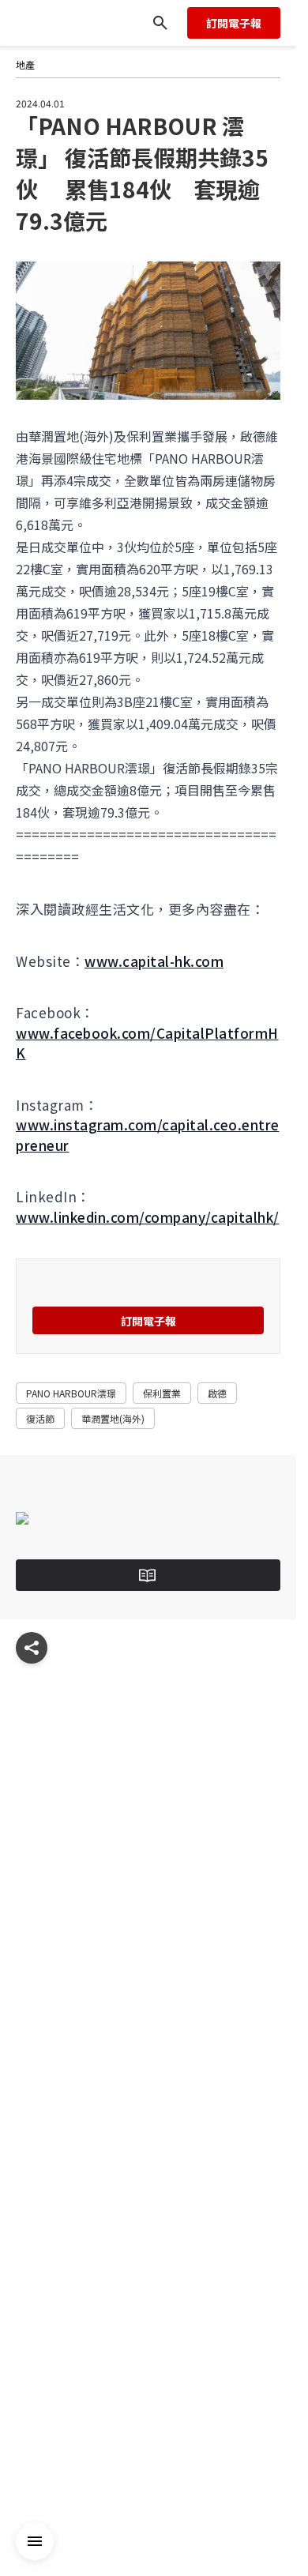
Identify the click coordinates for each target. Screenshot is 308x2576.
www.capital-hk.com (154, 961)
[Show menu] (32, 1648)
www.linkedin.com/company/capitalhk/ (148, 1217)
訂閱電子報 (234, 23)
